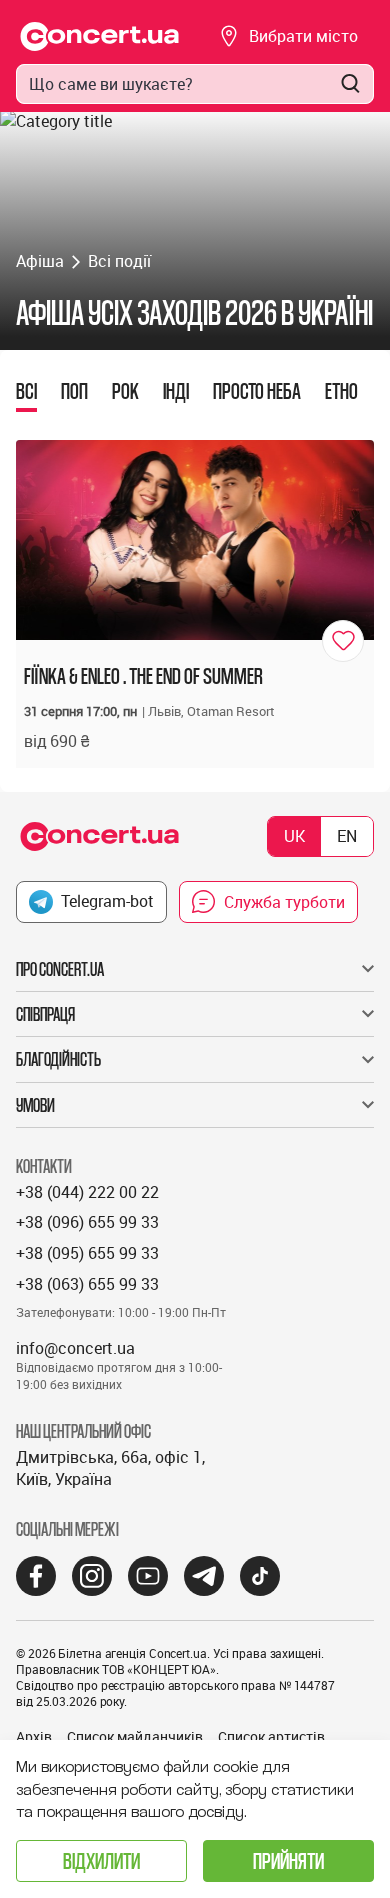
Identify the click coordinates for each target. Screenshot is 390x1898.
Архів (34, 1736)
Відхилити (101, 1860)
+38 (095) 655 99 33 (87, 1253)
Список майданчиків (135, 1736)
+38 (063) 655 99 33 (87, 1284)
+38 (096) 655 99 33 (87, 1222)
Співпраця (45, 1014)
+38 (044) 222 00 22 (87, 1192)
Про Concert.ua (60, 969)
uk (294, 836)
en (347, 836)
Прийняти (288, 1860)
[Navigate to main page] (100, 36)
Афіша (40, 261)
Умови (35, 1105)
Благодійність (58, 1059)
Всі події (119, 261)
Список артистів (271, 1736)
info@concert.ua (75, 1348)
